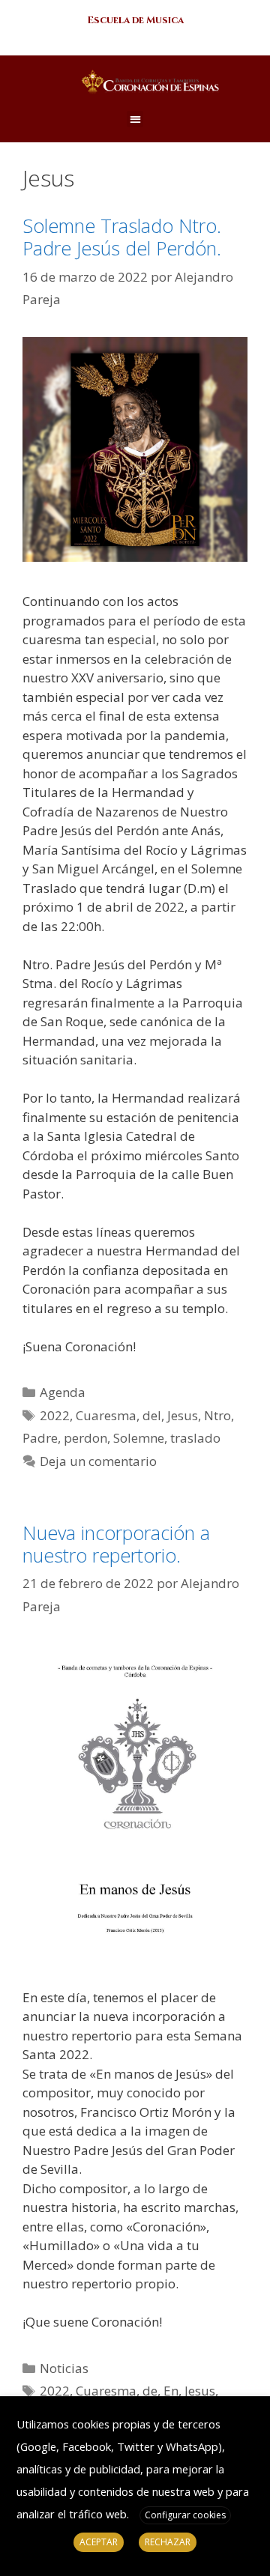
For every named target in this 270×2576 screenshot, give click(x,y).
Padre (40, 1438)
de (150, 2391)
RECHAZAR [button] (168, 2542)
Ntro (217, 1415)
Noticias (64, 2368)
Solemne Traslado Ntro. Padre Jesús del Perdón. (122, 237)
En (171, 2391)
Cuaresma (106, 1415)
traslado (195, 1438)
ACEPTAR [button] (99, 2542)
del (152, 1415)
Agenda (63, 1392)
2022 (55, 1415)
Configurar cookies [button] (185, 2515)
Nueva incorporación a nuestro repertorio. (116, 1544)
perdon (85, 1438)
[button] (135, 21)
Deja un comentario (98, 1461)
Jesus (183, 1415)
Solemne (139, 1438)
